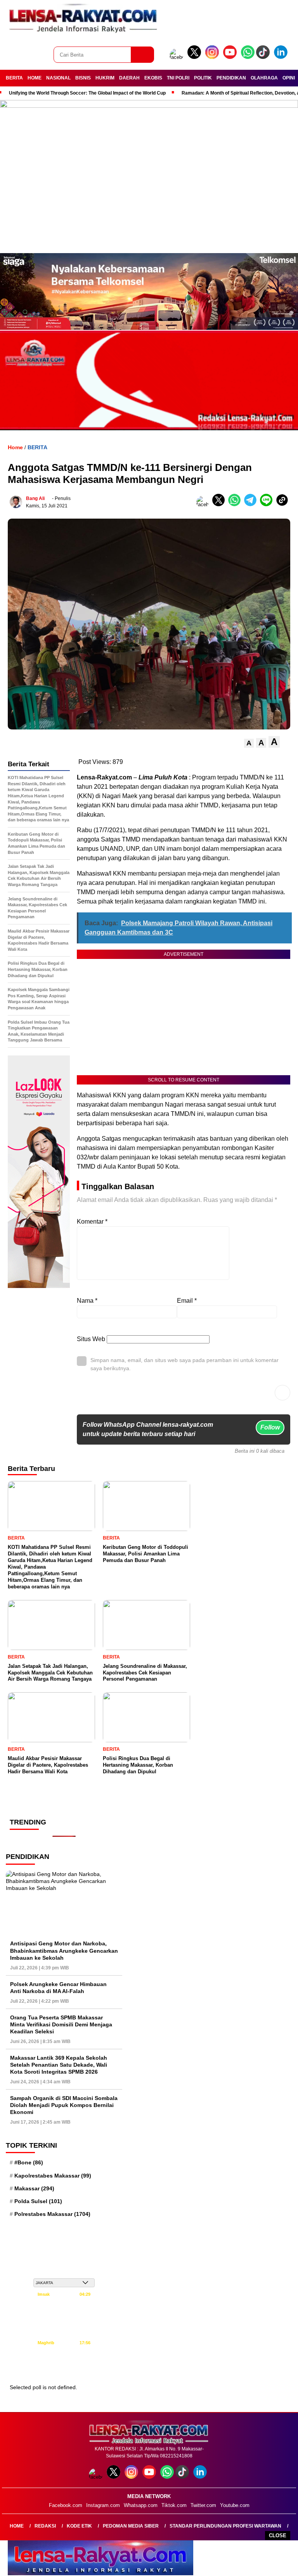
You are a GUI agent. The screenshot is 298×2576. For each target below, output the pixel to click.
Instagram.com (103, 2505)
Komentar (92, 1222)
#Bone (29, 2162)
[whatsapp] (248, 57)
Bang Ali (35, 498)
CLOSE (278, 2535)
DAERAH (129, 78)
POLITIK (203, 78)
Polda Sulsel (38, 2201)
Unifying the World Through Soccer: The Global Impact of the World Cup (87, 93)
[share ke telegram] (252, 504)
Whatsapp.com (141, 2505)
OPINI (289, 78)
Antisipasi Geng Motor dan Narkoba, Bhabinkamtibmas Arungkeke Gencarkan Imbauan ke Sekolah (64, 1950)
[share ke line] (268, 504)
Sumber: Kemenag (64, 2370)
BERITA (14, 78)
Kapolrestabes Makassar (53, 2176)
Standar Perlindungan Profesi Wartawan (225, 2526)
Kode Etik (79, 2526)
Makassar (34, 2188)
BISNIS (83, 78)
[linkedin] (282, 57)
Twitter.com (203, 2505)
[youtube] (231, 57)
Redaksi (45, 2526)
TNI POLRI (178, 78)
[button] (249, 743)
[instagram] (213, 57)
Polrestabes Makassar (52, 2214)
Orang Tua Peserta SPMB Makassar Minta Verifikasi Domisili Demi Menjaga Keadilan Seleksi (61, 2024)
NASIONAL (58, 78)
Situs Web (91, 1339)
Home (17, 2526)
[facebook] (178, 57)
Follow (270, 1427)
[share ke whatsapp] (236, 504)
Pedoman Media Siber (131, 2526)
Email (187, 1301)
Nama (87, 1301)
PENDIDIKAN (231, 78)
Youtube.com (235, 2505)
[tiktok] (264, 57)
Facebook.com (66, 2505)
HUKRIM (105, 78)
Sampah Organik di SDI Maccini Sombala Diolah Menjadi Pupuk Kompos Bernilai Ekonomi (64, 2105)
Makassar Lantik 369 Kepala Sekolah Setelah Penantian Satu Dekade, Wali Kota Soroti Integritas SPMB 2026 (59, 2065)
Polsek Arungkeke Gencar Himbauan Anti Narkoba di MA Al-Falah (58, 1988)
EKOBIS (153, 78)
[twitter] (196, 57)
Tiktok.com (174, 2505)
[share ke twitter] (220, 504)
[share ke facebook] (204, 504)
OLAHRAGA (264, 78)
